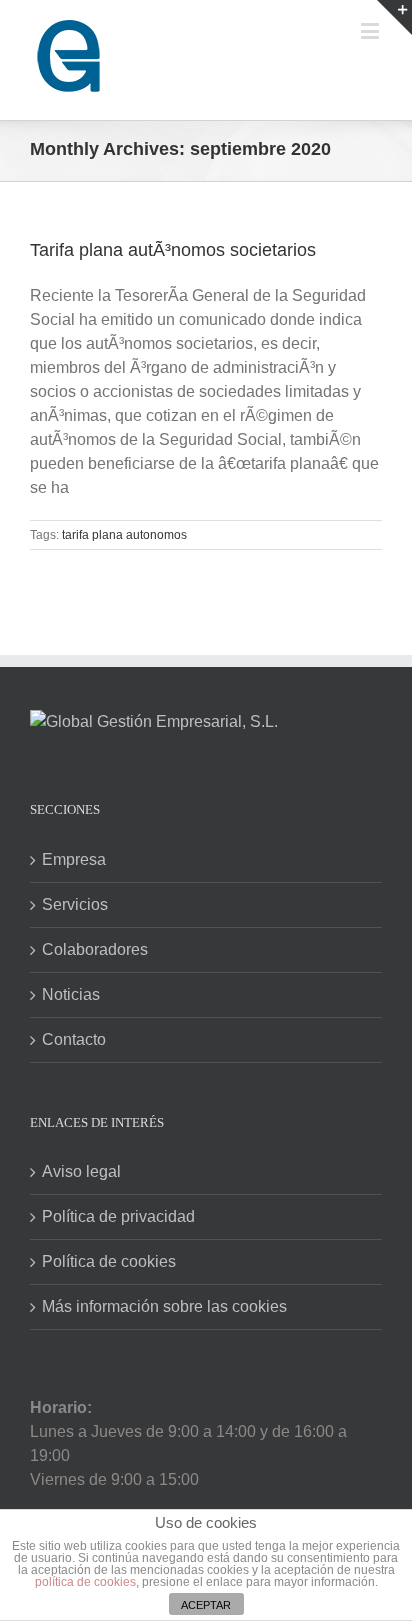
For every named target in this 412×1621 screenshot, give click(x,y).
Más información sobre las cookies (164, 1306)
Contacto (74, 1039)
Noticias (71, 994)
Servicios (75, 904)
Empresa (74, 859)
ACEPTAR (206, 1605)
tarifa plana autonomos (124, 535)
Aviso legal (81, 1171)
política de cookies (85, 1582)
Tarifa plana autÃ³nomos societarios (173, 250)
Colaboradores (95, 949)
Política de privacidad (118, 1216)
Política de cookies (109, 1261)
